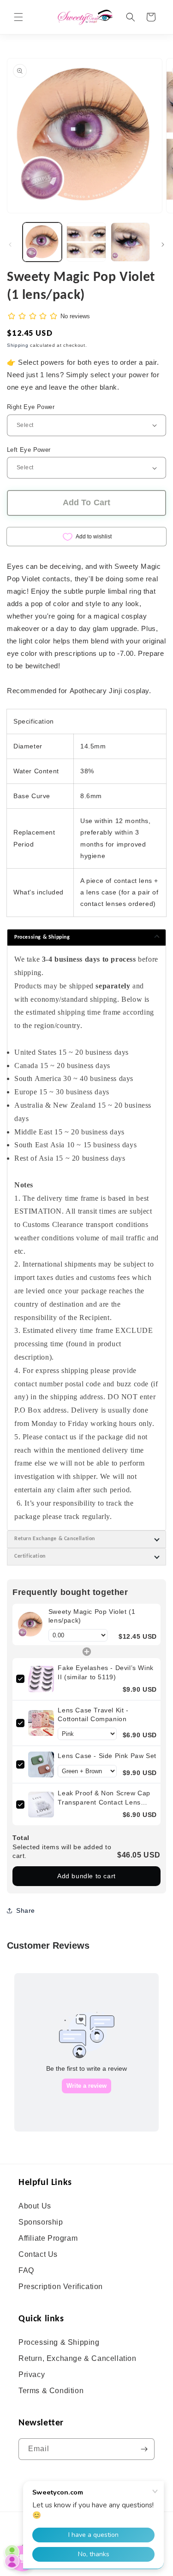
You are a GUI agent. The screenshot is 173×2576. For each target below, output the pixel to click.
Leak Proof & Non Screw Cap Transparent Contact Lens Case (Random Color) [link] (104, 1798)
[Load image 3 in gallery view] (130, 242)
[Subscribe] (144, 2449)
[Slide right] (163, 245)
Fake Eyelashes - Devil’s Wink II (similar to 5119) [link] (105, 1672)
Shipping (18, 345)
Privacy (32, 2374)
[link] (30, 1624)
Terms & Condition (51, 2391)
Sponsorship (41, 2222)
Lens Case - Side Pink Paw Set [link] (107, 1756)
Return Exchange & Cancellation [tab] (55, 1539)
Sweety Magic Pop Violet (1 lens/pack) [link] (92, 1616)
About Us (35, 2206)
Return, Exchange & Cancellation (78, 2358)
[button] (18, 17)
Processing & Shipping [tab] (42, 937)
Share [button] (26, 1910)
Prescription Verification (61, 2287)
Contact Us (38, 2254)
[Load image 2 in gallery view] (86, 242)
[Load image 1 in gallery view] (42, 242)
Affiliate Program (48, 2238)
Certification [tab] (30, 1556)
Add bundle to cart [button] (86, 1876)
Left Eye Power (29, 450)
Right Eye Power (31, 407)
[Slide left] (10, 245)
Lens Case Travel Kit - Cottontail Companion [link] (93, 1715)
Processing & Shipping (59, 2342)
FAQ (26, 2270)
